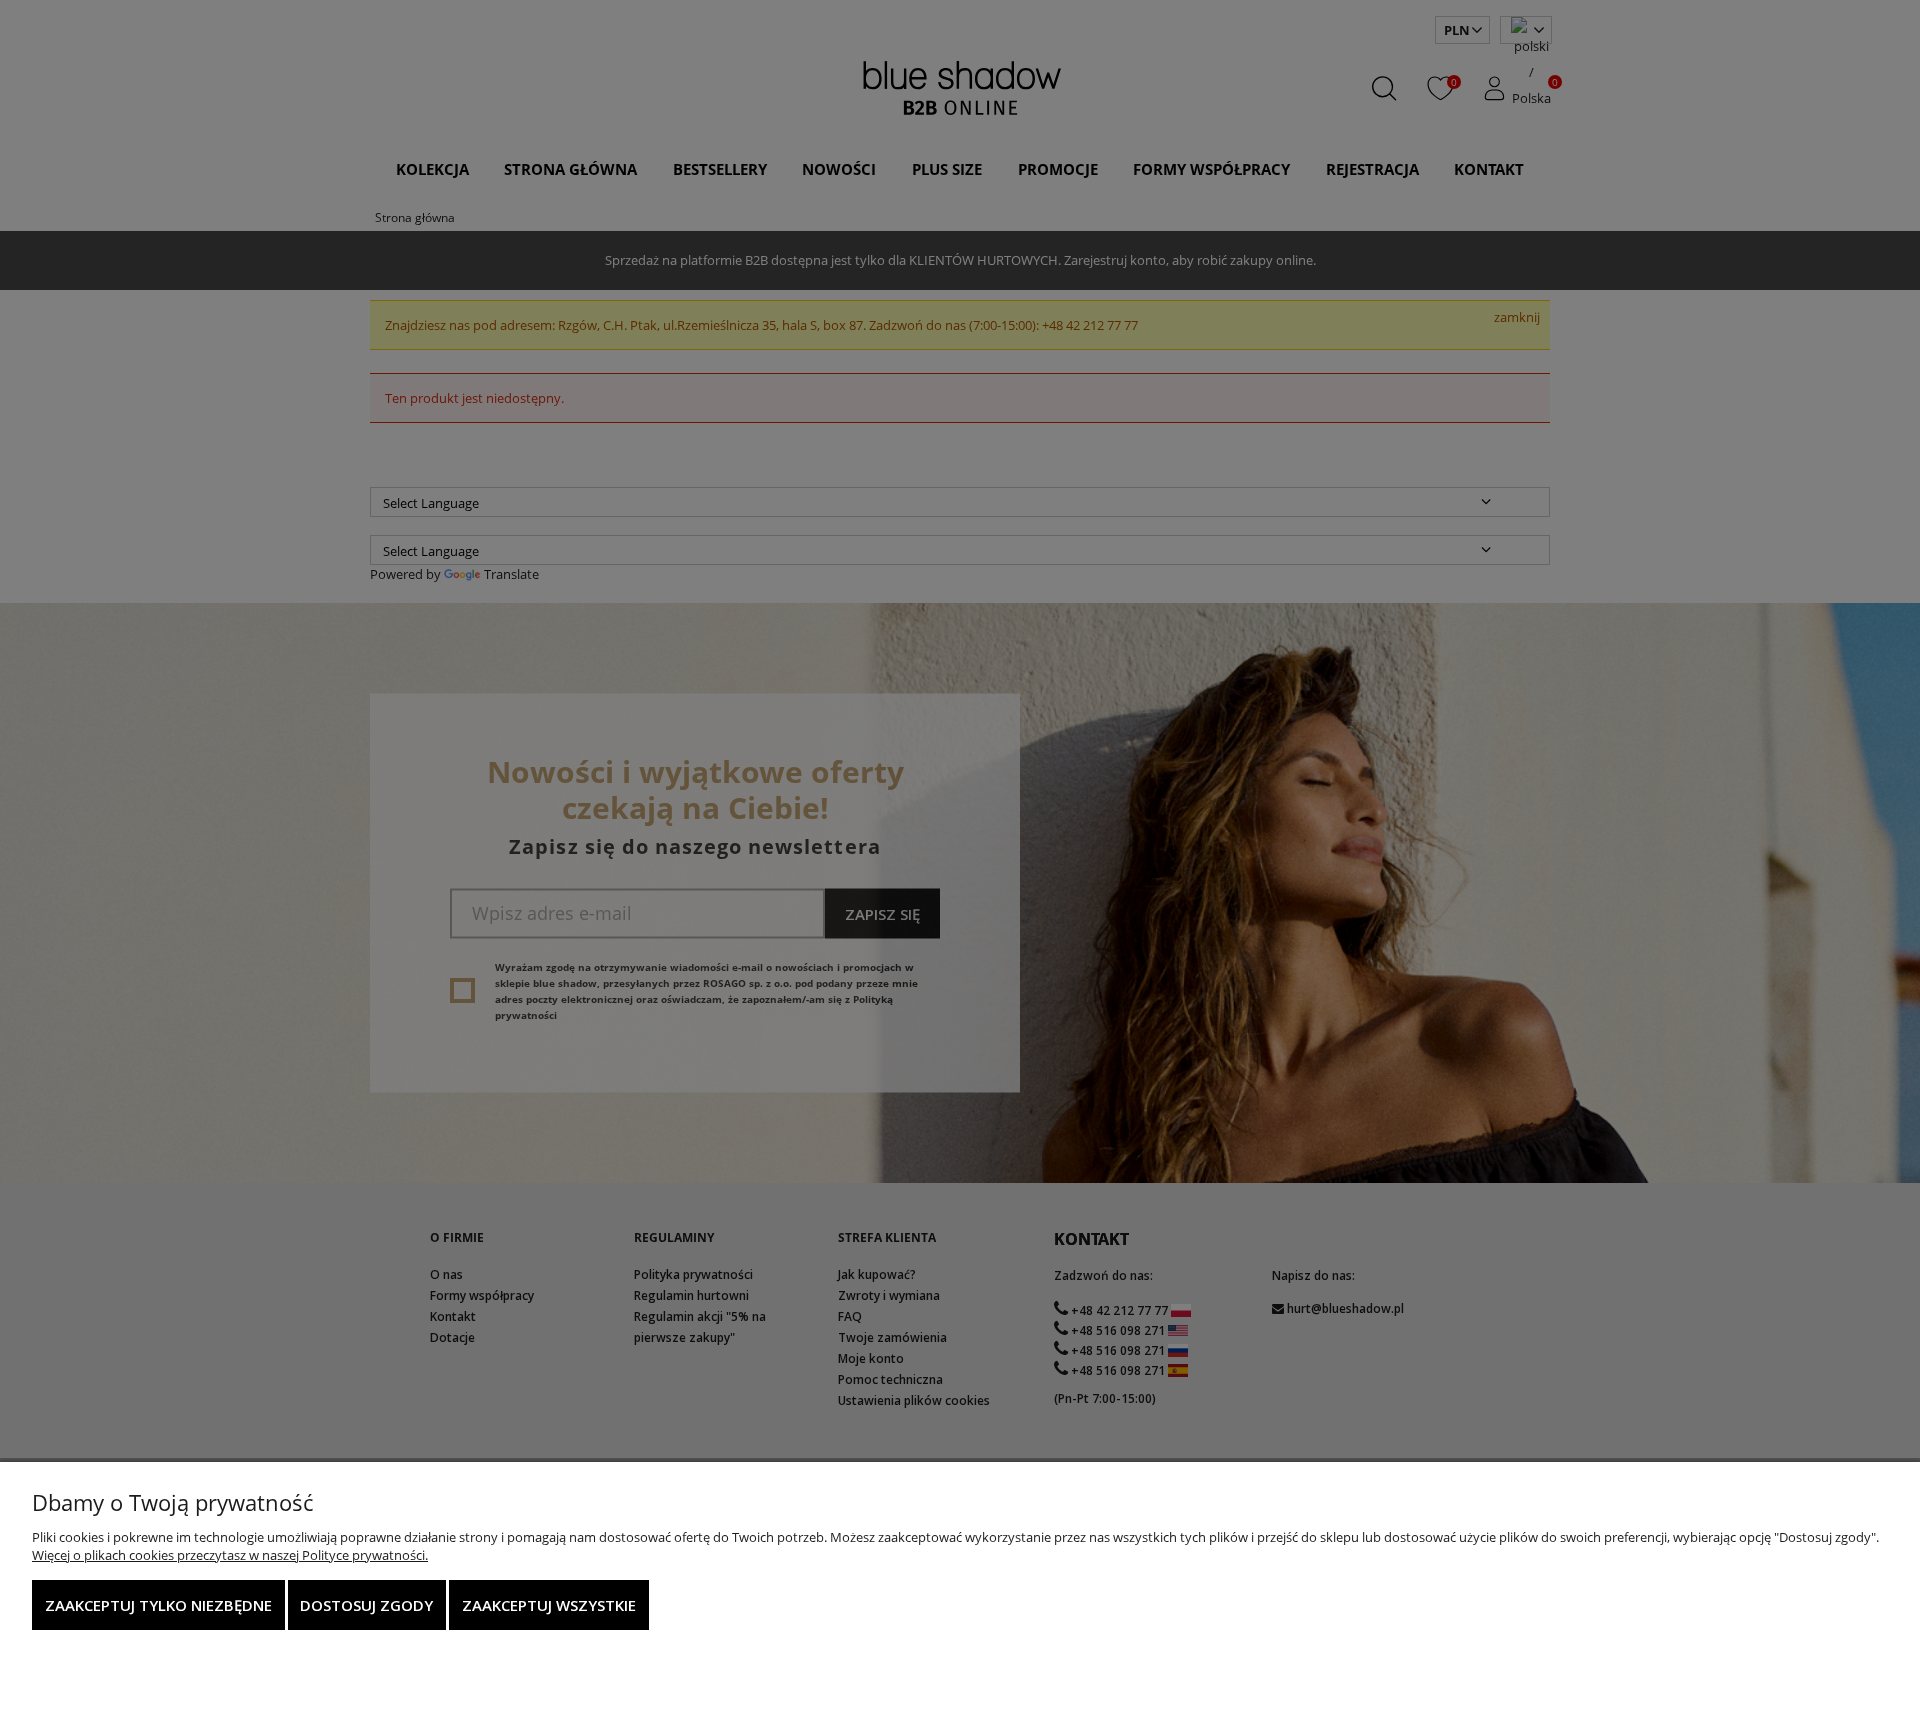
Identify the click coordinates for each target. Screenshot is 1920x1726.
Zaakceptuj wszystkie (549, 1605)
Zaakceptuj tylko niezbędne (158, 1605)
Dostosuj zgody (366, 1605)
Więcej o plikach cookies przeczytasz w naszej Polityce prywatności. (230, 1555)
